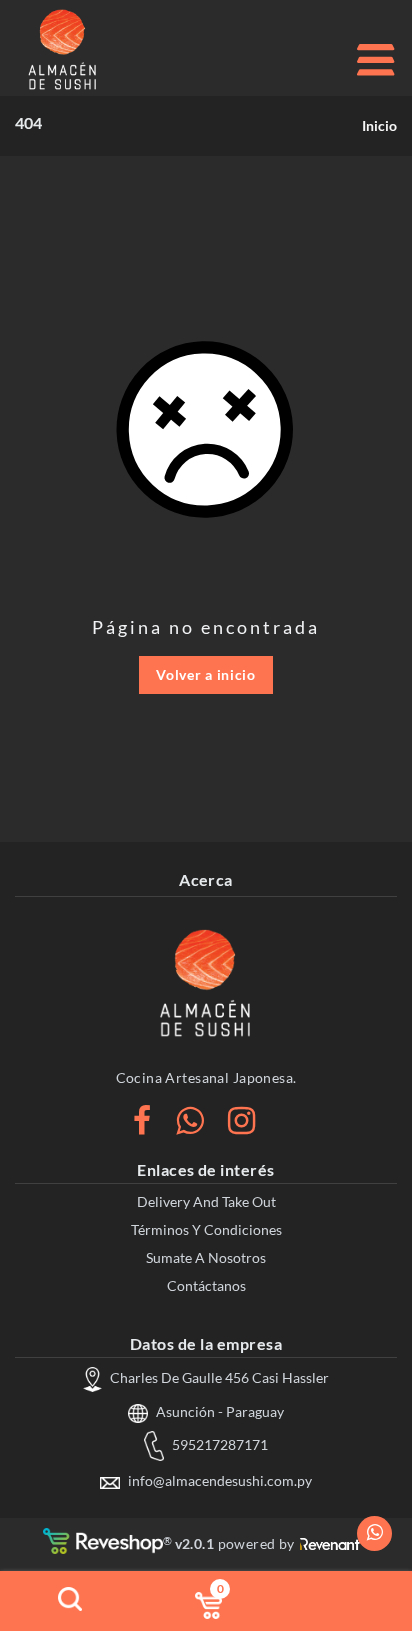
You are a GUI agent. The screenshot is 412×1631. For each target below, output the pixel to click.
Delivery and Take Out (206, 1201)
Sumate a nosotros (206, 1257)
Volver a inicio (206, 674)
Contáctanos (206, 1285)
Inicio (379, 125)
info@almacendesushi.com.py (218, 1480)
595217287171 (218, 1444)
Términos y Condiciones (206, 1229)
